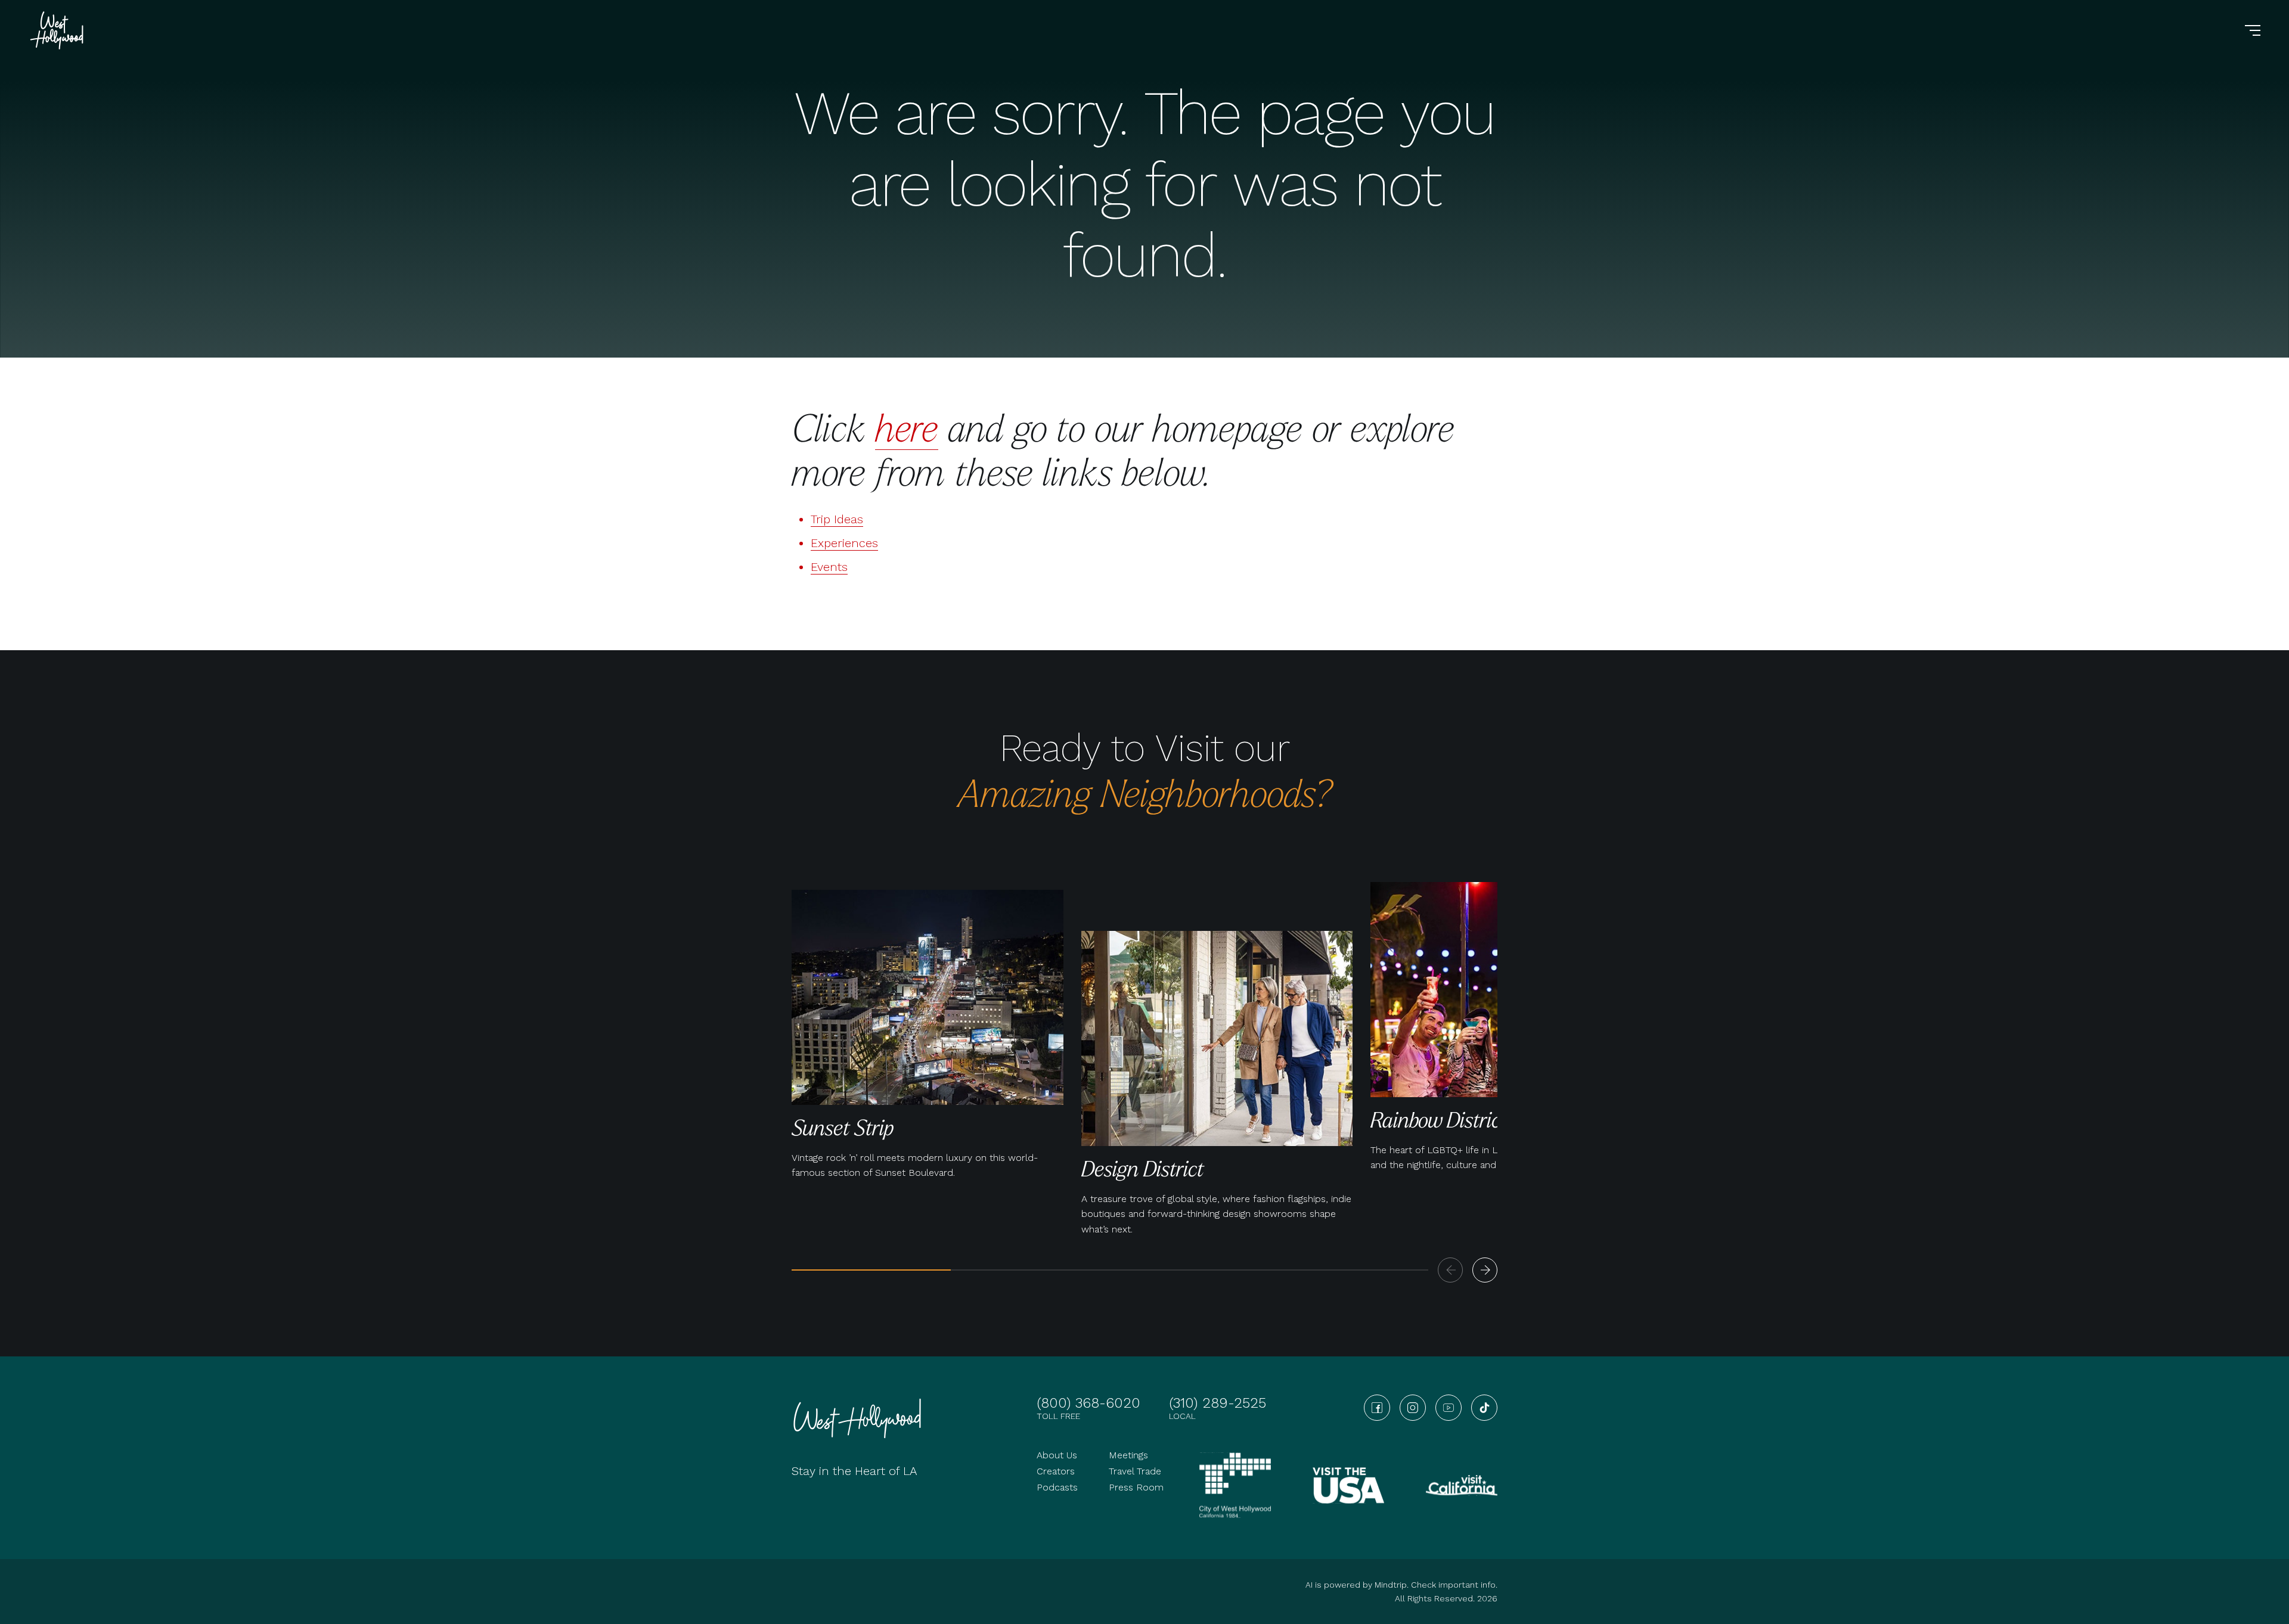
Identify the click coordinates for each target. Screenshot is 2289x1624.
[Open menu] (2253, 30)
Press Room (1136, 1487)
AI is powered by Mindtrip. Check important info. (1401, 1585)
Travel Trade (1135, 1471)
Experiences (844, 543)
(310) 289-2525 (1218, 1403)
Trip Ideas (837, 519)
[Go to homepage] (58, 30)
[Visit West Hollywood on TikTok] (1484, 1408)
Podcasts (1057, 1487)
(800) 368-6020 (1088, 1403)
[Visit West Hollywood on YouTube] (1449, 1408)
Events (829, 567)
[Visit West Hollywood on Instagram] (1413, 1408)
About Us (1057, 1455)
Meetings (1128, 1455)
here (907, 427)
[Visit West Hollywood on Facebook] (1377, 1408)
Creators (1056, 1471)
